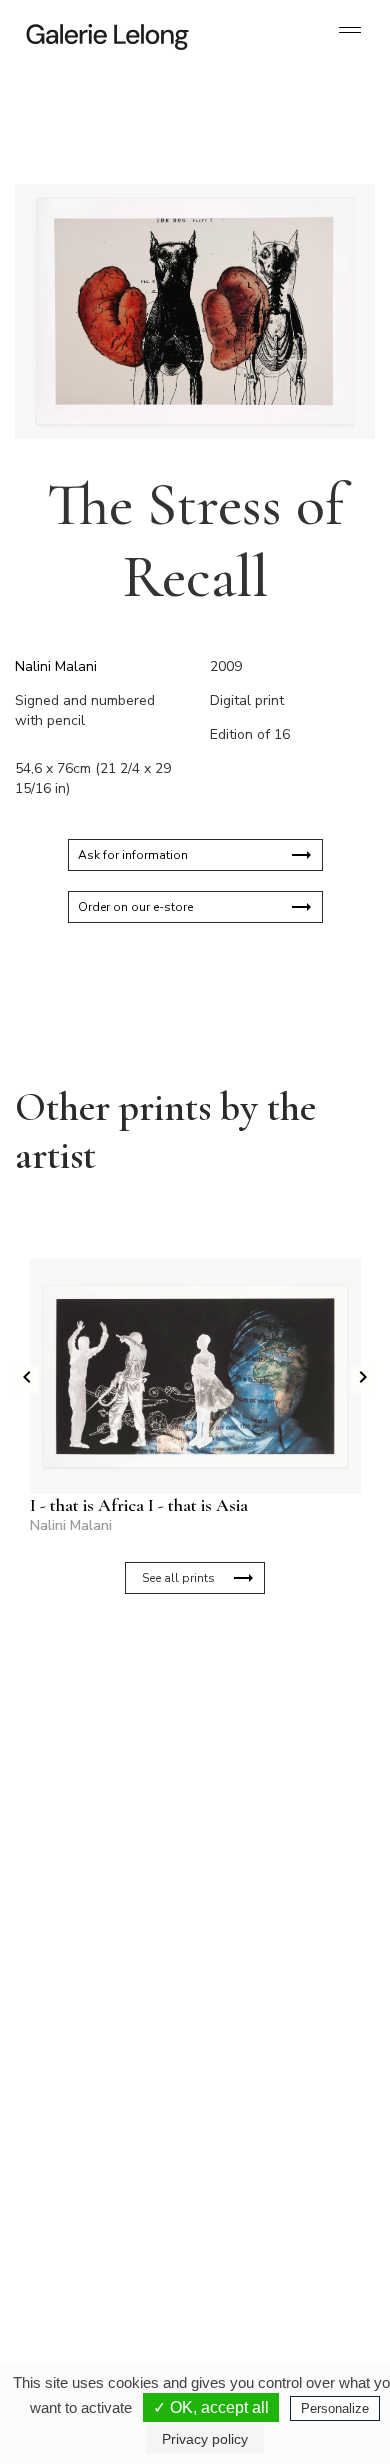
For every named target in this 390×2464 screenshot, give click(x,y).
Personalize (335, 2408)
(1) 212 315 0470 (271, 2240)
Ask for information (133, 855)
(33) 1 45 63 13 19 (99, 2040)
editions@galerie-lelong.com (276, 2056)
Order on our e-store (135, 907)
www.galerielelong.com (263, 2272)
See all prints (178, 1578)
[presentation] (27, 1379)
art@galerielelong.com (262, 2256)
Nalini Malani (56, 666)
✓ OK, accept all (211, 2407)
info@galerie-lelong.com (91, 2056)
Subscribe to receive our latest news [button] (179, 1688)
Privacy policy (205, 2439)
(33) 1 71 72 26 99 (99, 2256)
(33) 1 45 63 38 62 (274, 2040)
